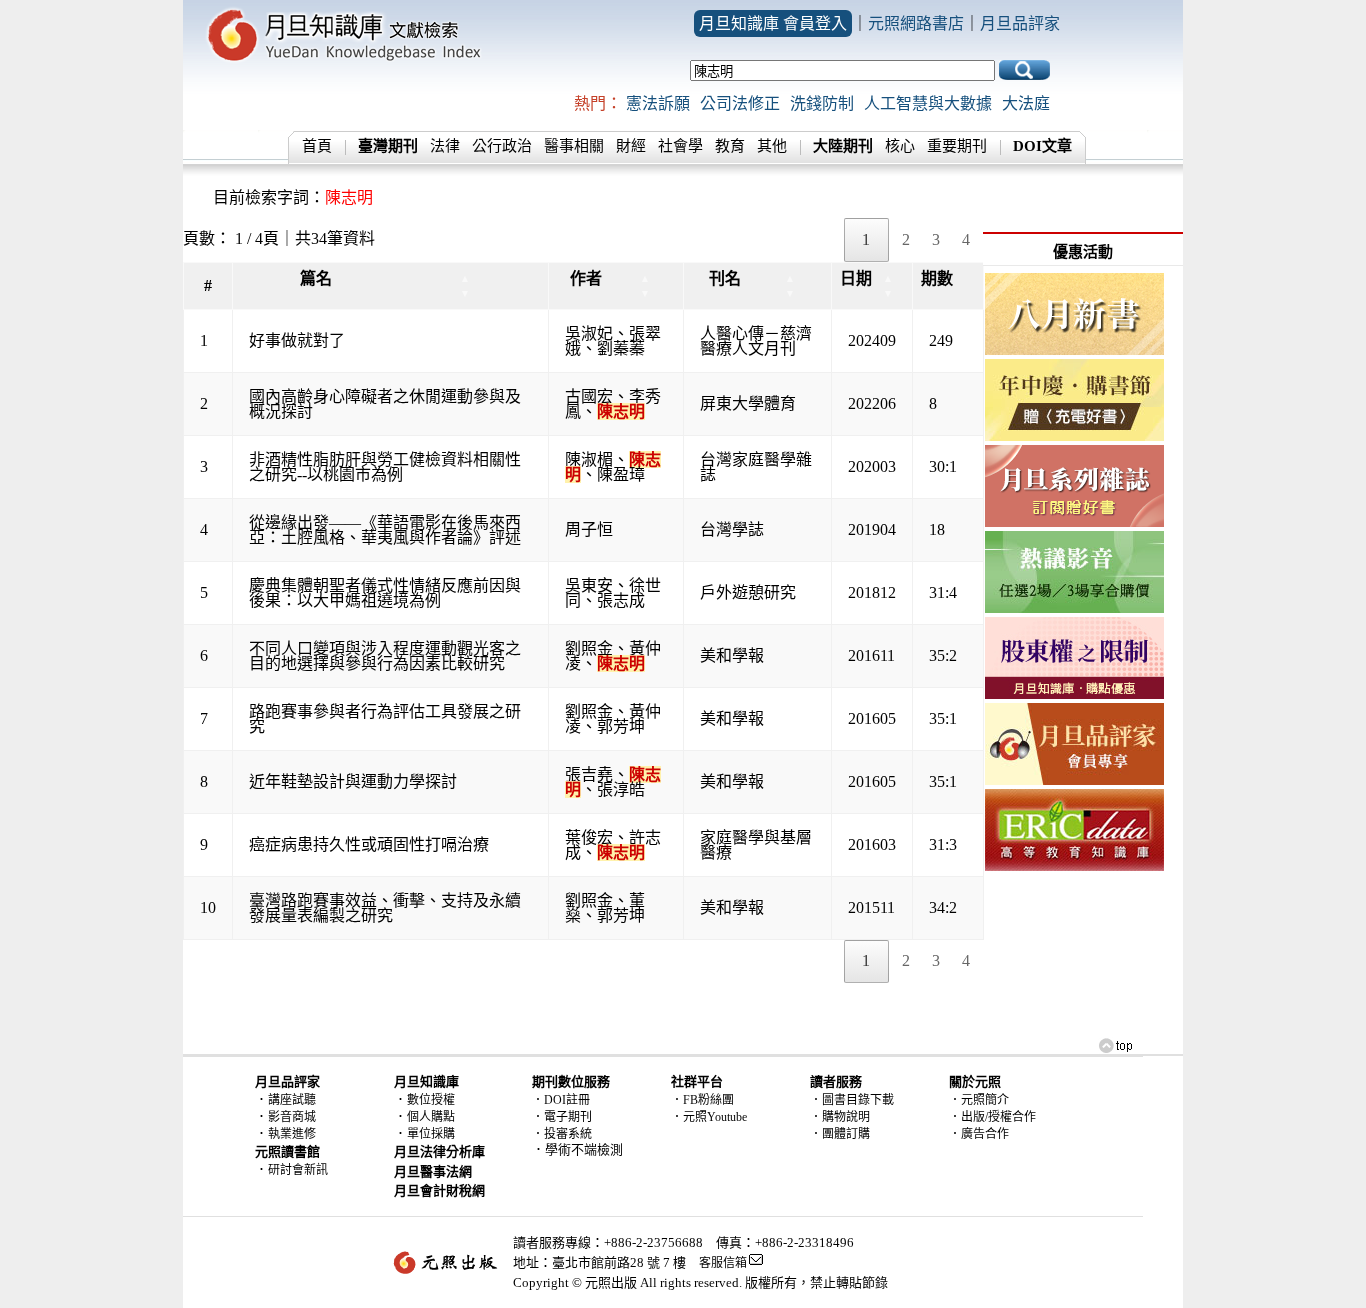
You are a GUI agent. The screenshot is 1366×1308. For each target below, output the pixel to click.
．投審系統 (562, 1134)
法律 (445, 146)
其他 (772, 146)
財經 (631, 146)
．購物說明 (840, 1117)
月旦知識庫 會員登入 (773, 23)
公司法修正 (740, 103)
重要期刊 (957, 146)
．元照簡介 (979, 1100)
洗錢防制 (822, 103)
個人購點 (431, 1117)
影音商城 (292, 1117)
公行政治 (502, 146)
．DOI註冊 (561, 1100)
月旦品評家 (1020, 23)
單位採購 (431, 1134)
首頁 (317, 146)
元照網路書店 (916, 23)
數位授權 (431, 1100)
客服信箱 (723, 1263)
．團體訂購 (840, 1134)
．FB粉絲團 (702, 1100)
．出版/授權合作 (992, 1117)
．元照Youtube (709, 1117)
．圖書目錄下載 (852, 1100)
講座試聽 (292, 1100)
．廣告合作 (979, 1134)
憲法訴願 (658, 103)
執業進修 (292, 1134)
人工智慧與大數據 (928, 103)
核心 (900, 146)
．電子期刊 (562, 1117)
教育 (730, 146)
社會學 (680, 146)
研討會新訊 (298, 1170)
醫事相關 (574, 146)
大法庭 (1026, 103)
